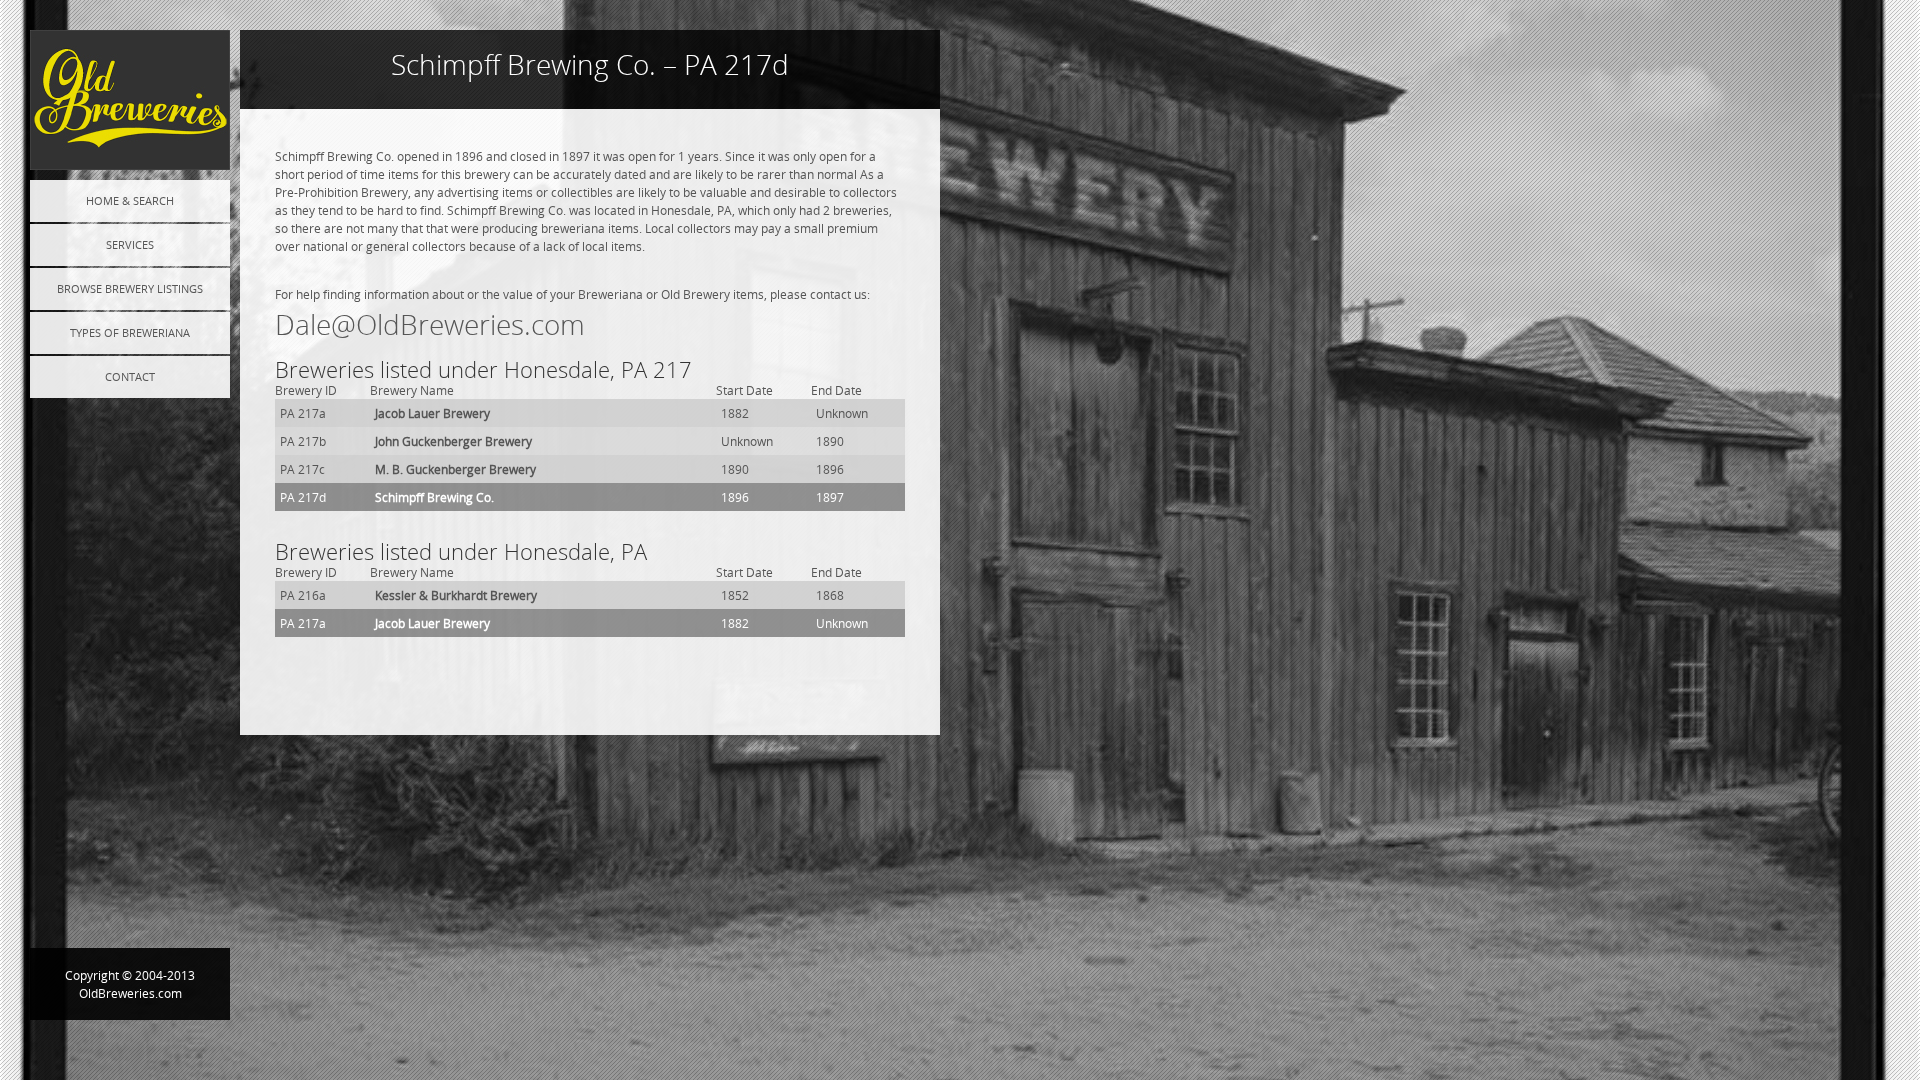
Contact (130, 376)
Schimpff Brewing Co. (434, 497)
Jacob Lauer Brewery (432, 413)
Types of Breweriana (130, 332)
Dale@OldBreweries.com (430, 324)
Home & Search (130, 200)
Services (130, 244)
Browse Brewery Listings (130, 288)
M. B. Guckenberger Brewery (455, 469)
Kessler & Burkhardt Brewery (456, 595)
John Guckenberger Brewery (453, 441)
